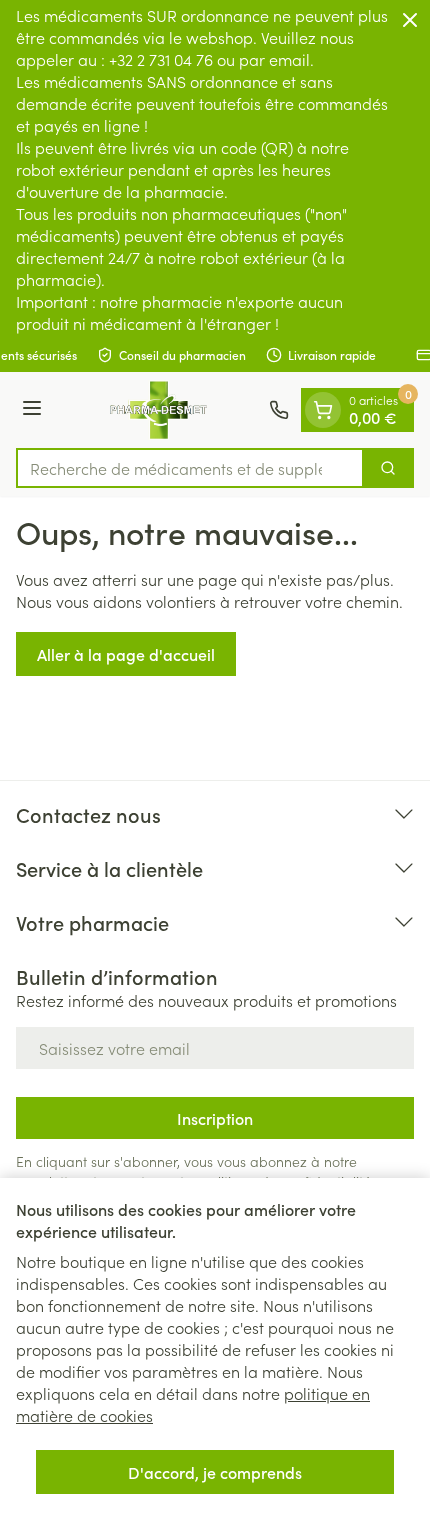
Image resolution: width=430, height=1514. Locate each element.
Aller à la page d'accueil (126, 654)
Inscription (215, 1118)
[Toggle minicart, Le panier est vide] (323, 410)
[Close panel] (410, 20)
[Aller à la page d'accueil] (158, 410)
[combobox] (190, 468)
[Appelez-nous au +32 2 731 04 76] (279, 410)
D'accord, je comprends (215, 1472)
